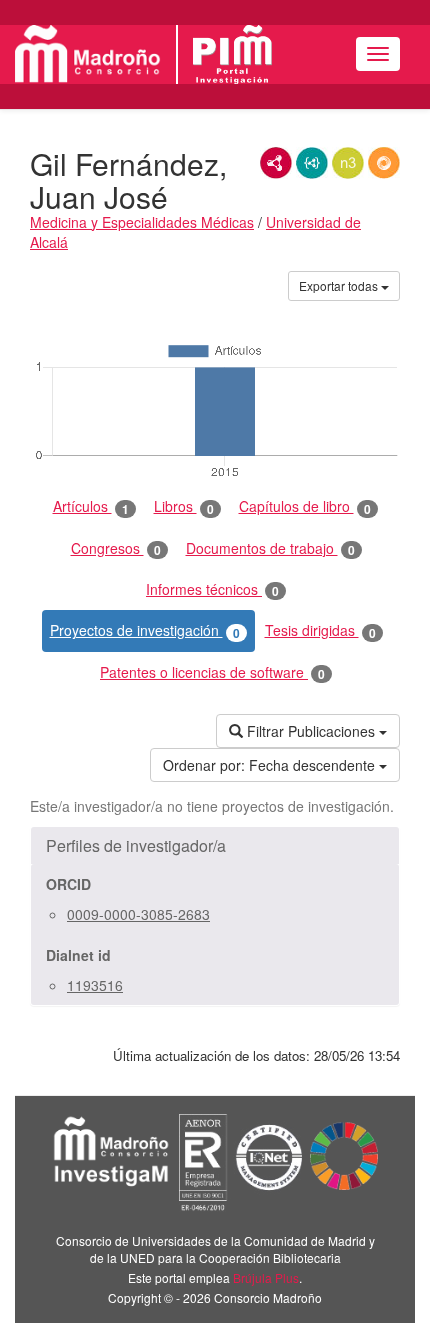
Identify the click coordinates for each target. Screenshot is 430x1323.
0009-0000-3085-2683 (138, 914)
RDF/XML (276, 163)
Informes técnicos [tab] (212, 589)
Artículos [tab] (91, 506)
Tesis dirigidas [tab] (320, 630)
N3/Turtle (348, 163)
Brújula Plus (266, 1277)
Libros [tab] (184, 506)
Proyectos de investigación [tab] (145, 630)
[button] (215, 846)
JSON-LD (312, 163)
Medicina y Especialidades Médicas (142, 222)
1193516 (95, 985)
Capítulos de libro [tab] (305, 506)
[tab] (215, 846)
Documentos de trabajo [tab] (270, 548)
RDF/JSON (384, 163)
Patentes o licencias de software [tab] (212, 672)
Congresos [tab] (116, 548)
